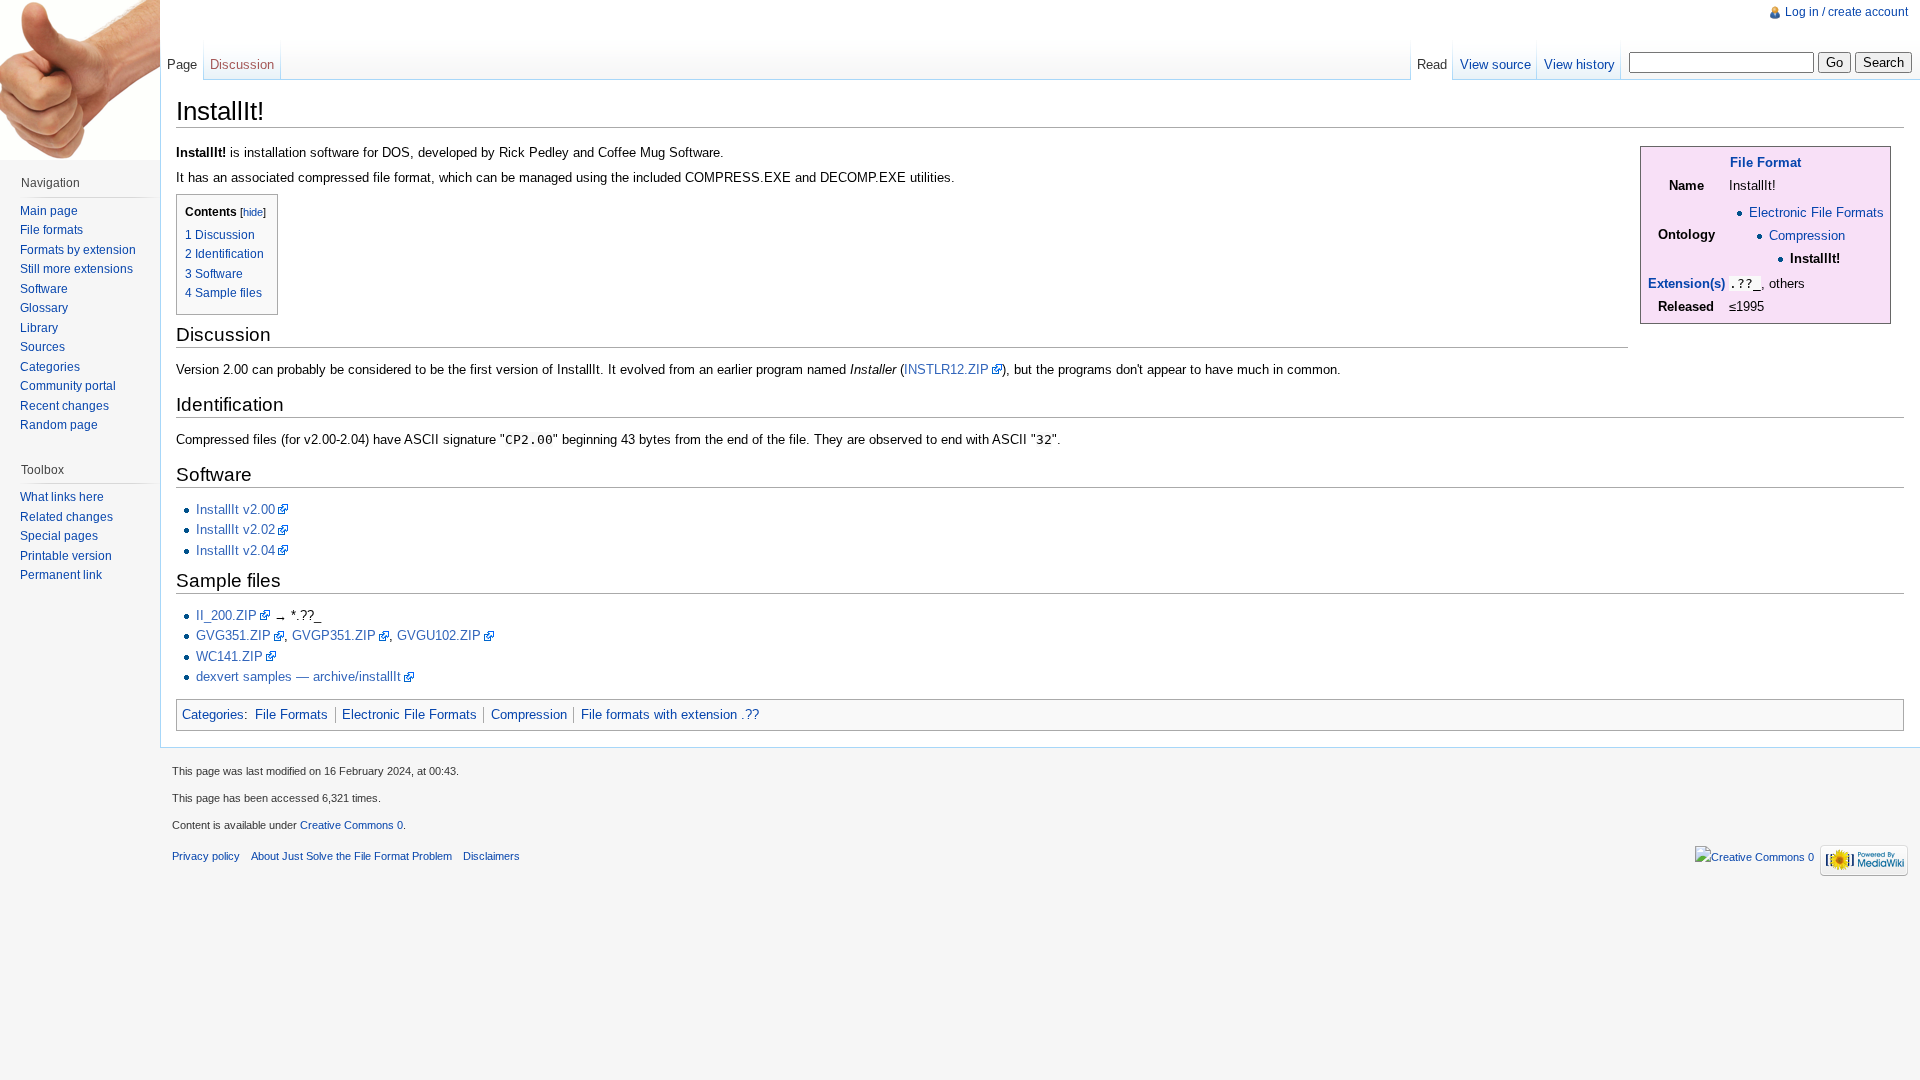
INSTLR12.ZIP (946, 369)
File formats (51, 230)
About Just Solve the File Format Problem (351, 856)
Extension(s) (1686, 283)
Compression (1807, 235)
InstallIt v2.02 (235, 529)
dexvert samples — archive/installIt (298, 676)
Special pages (59, 536)
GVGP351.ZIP (334, 635)
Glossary (44, 308)
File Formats (291, 714)
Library (39, 328)
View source (1495, 64)
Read (1432, 64)
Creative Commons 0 (351, 825)
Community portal (68, 386)
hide (253, 212)
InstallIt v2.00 (235, 509)
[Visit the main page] (80, 80)
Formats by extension (78, 250)
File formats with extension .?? (670, 714)
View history (1579, 64)
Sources (42, 347)
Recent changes (64, 406)
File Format (1765, 162)
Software (44, 289)
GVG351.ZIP (233, 635)
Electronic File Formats (1816, 212)
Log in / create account (1846, 12)
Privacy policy (206, 856)
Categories (213, 714)
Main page (49, 211)
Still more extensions (76, 269)
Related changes (66, 517)
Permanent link (61, 575)
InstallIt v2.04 (235, 550)
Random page (59, 425)
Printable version (66, 556)
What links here (62, 497)
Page (182, 64)
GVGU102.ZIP (439, 635)
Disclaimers (491, 856)
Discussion (242, 64)
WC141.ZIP (229, 656)
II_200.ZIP (226, 615)
